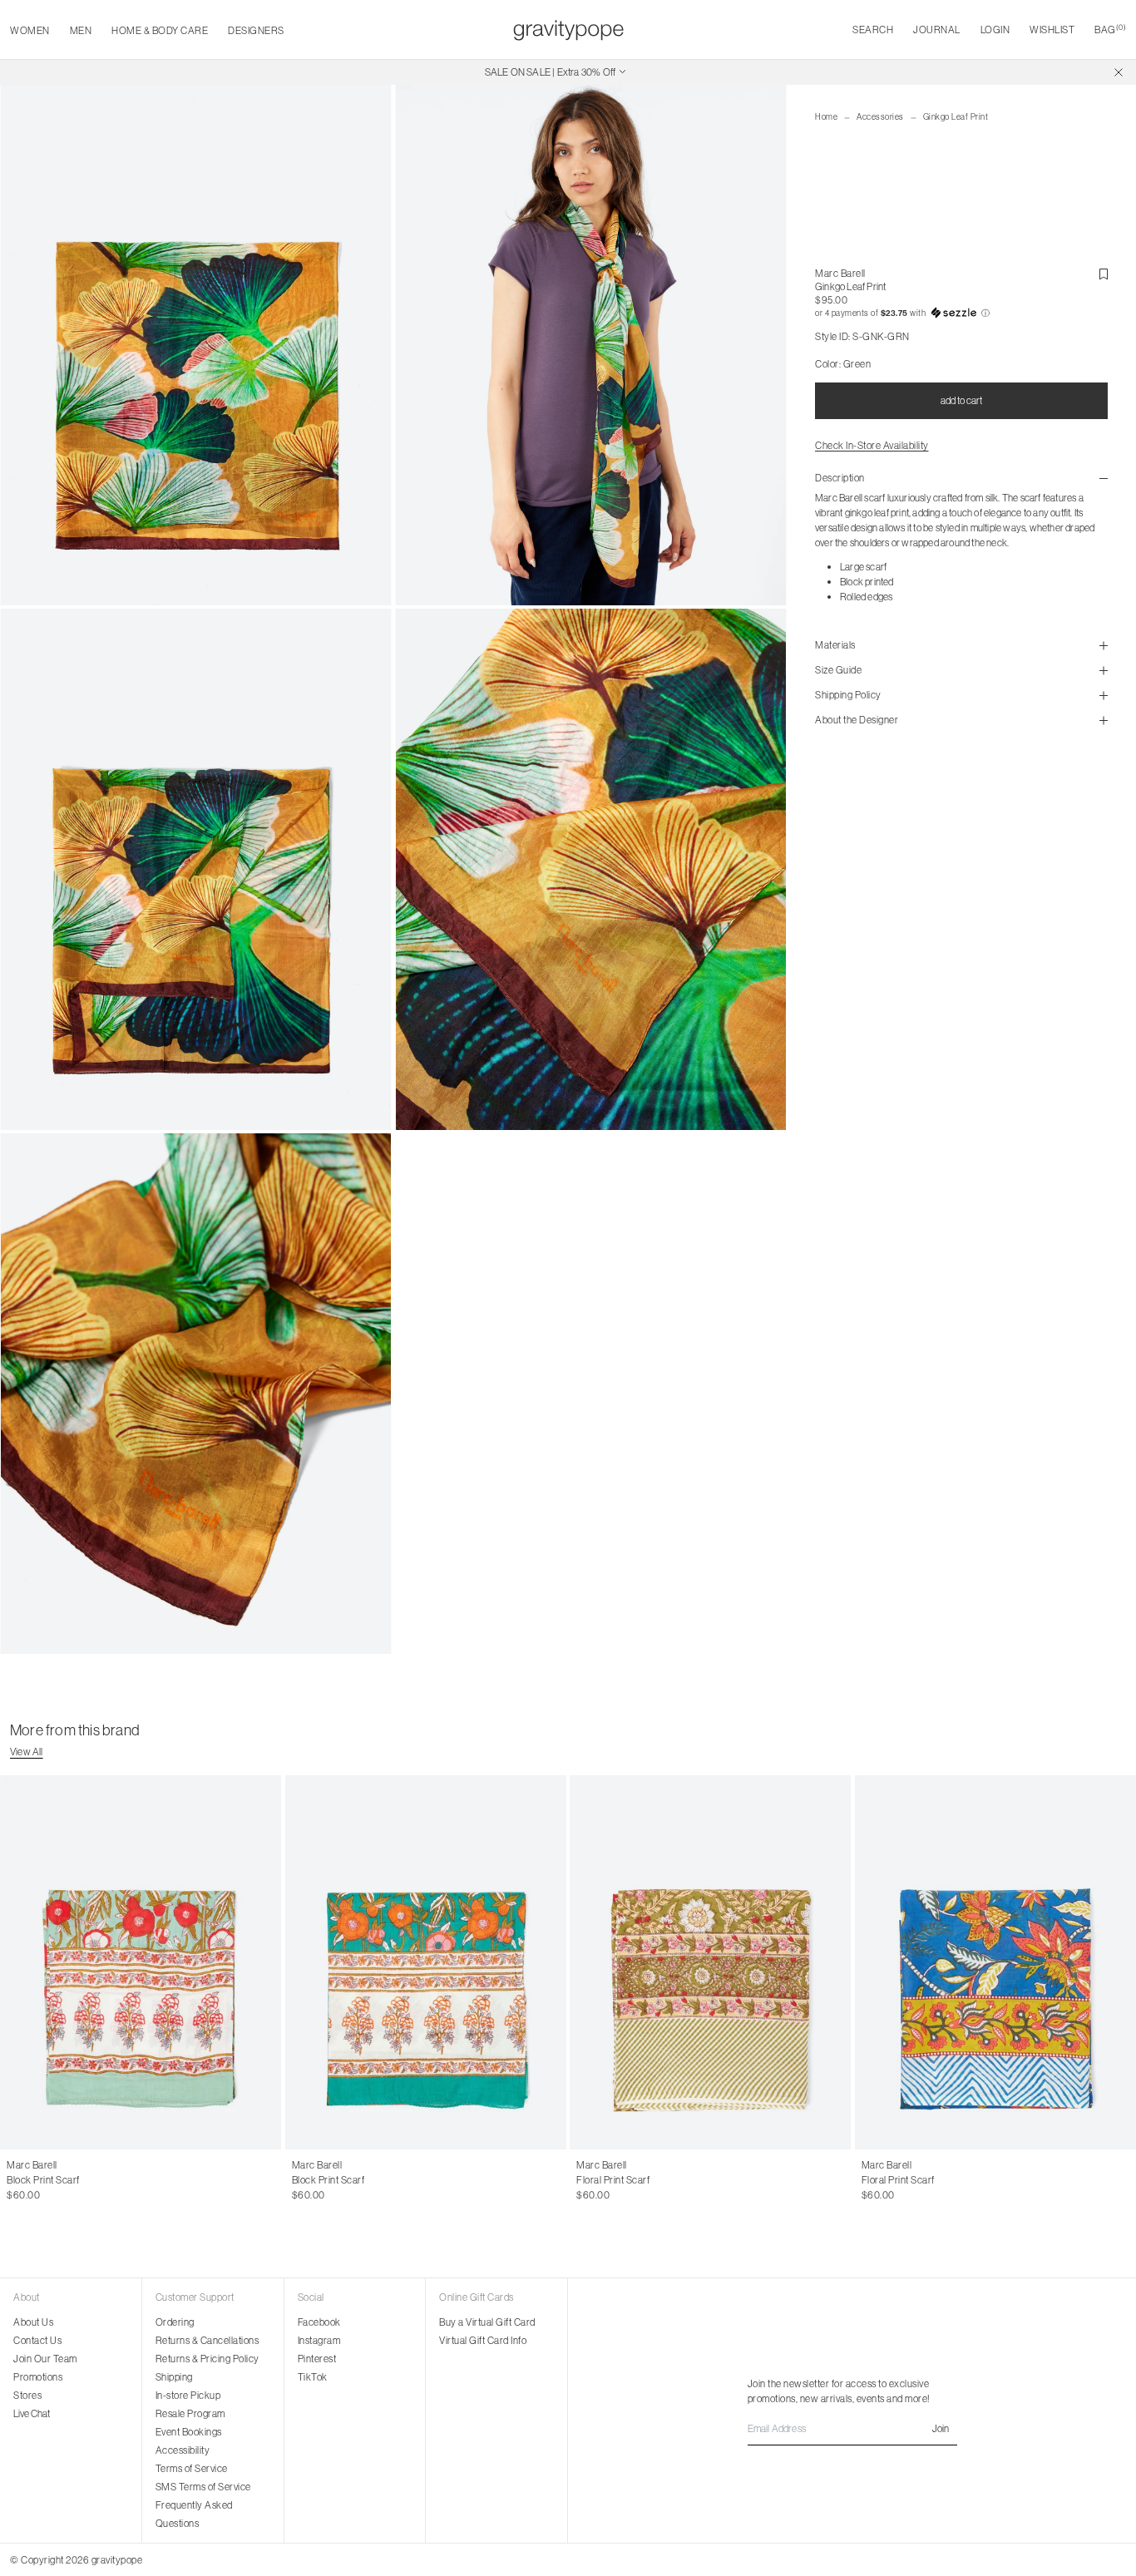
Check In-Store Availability (872, 445)
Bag (1110, 30)
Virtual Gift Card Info (483, 2340)
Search (873, 30)
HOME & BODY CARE (160, 30)
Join (941, 2428)
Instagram (319, 2340)
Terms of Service (192, 2468)
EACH (20, 2180)
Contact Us (37, 2340)
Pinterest (317, 2359)
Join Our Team (45, 2359)
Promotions (38, 2377)
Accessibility (183, 2450)
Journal (937, 30)
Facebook (319, 2322)
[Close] (1119, 72)
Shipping (174, 2377)
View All (27, 1752)
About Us (33, 2322)
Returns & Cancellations (207, 2340)
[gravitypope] (568, 30)
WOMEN (30, 30)
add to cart (961, 400)
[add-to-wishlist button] (1104, 274)
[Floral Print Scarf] (711, 1962)
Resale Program (190, 2413)
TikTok (313, 2377)
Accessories (880, 117)
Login (995, 30)
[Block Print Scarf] (141, 1962)
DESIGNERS (256, 30)
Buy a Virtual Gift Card (487, 2322)
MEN (81, 30)
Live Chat (32, 2413)
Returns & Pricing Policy (207, 2359)
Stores (27, 2395)
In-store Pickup (188, 2395)
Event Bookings (189, 2432)
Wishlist (1052, 30)
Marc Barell (840, 273)
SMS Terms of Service (203, 2487)
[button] (961, 313)
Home (826, 117)
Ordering (175, 2322)
